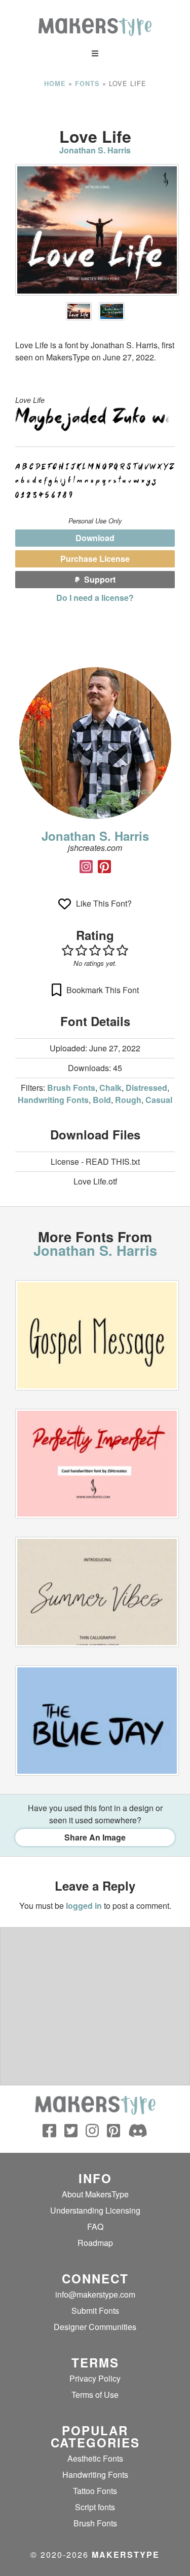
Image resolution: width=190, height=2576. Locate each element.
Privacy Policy (95, 2378)
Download (95, 538)
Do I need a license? (95, 598)
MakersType (126, 2554)
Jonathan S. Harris (95, 150)
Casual (159, 1100)
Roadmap (95, 2243)
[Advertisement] (95, 108)
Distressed (146, 1088)
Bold (102, 1100)
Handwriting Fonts (53, 1100)
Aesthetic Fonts (95, 2458)
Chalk (110, 1088)
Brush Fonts (71, 1088)
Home (55, 84)
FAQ (95, 2226)
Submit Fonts (95, 2311)
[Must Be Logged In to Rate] (95, 950)
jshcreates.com (95, 848)
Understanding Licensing (95, 2210)
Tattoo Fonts (95, 2491)
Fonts (87, 84)
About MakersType (95, 2194)
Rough (128, 1100)
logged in (84, 1906)
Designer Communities (95, 2327)
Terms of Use (95, 2395)
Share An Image (95, 1837)
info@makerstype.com (95, 2294)
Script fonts (95, 2507)
